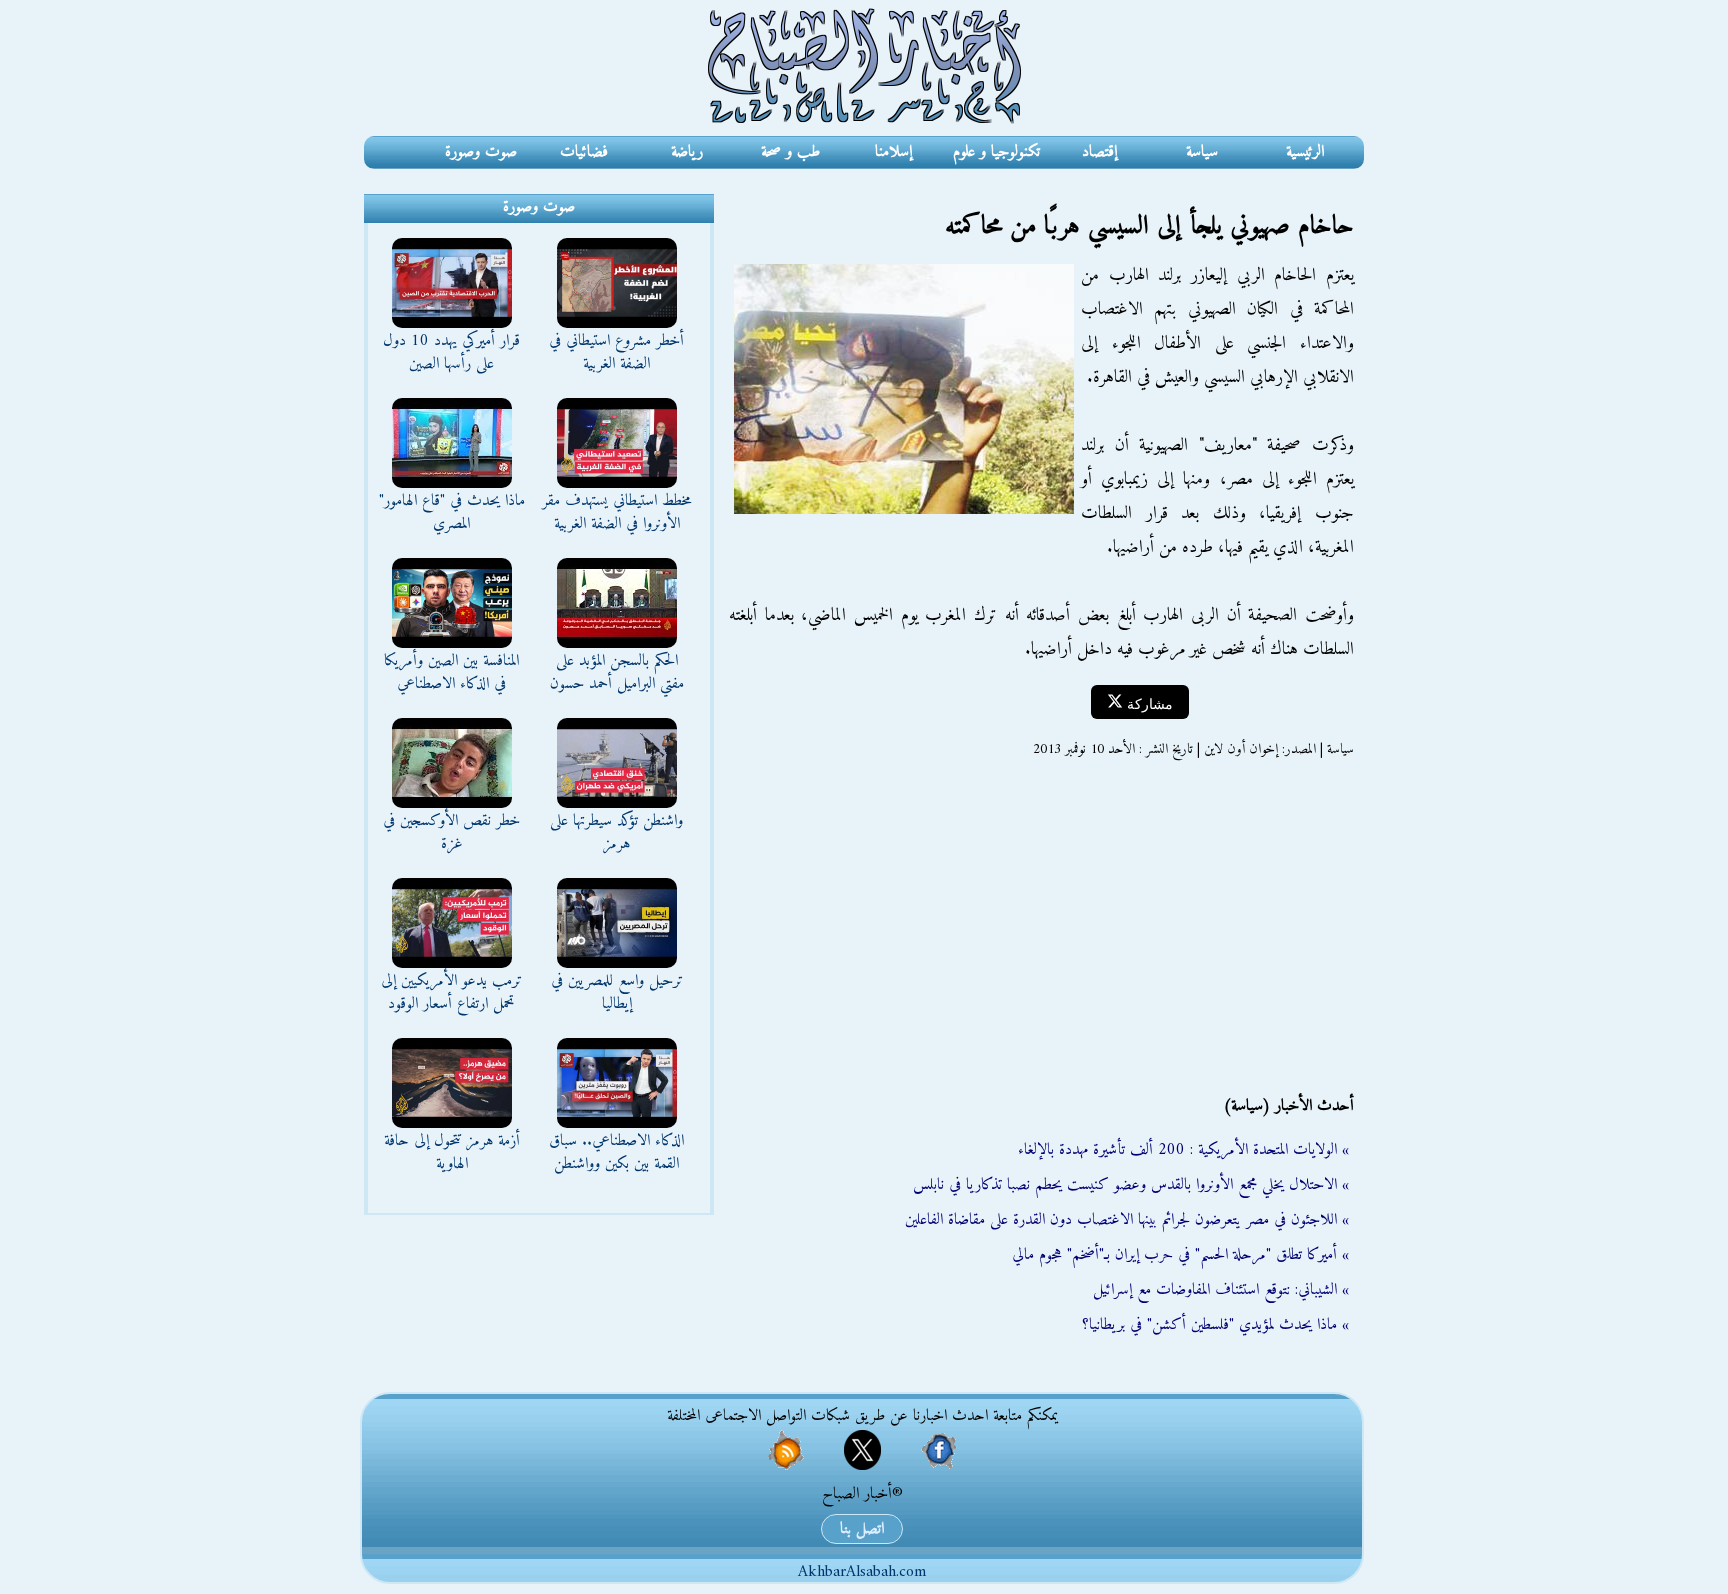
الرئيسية (1305, 152)
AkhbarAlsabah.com (862, 1572)
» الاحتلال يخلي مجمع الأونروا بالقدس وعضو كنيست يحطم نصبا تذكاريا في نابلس (1131, 1185)
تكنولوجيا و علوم (996, 152)
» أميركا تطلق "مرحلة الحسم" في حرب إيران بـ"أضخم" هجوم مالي (1180, 1255)
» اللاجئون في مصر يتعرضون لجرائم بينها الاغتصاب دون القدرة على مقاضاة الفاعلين (1127, 1220)
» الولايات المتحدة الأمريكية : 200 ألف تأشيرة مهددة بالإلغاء (1183, 1150)
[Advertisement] (1039, 927)
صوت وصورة (481, 152)
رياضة (687, 152)
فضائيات (584, 152)
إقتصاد (1099, 152)
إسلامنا (893, 152)
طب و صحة (790, 152)
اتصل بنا (862, 1529)
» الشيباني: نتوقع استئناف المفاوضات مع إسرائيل (1221, 1290)
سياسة (1202, 152)
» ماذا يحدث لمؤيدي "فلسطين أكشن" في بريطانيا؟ (1215, 1325)
